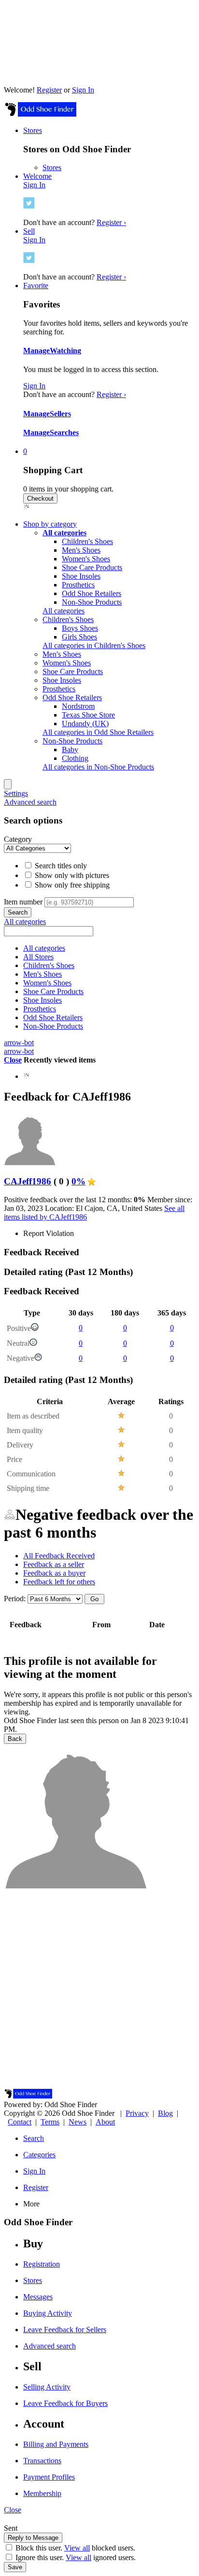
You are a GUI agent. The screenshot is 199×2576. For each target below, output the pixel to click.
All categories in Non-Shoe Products (98, 767)
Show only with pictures (71, 875)
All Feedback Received (59, 1556)
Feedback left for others (59, 1582)
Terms (50, 2122)
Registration (42, 2264)
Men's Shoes (81, 550)
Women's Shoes (86, 559)
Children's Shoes (87, 541)
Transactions (42, 2461)
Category (18, 839)
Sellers (60, 414)
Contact (20, 2122)
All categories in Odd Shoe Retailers (98, 732)
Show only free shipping (71, 885)
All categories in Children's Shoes (94, 645)
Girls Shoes (79, 637)
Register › (111, 222)
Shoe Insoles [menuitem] (62, 680)
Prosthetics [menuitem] (59, 689)
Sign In (83, 90)
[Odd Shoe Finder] (40, 114)
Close (13, 1060)
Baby (70, 750)
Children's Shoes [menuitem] (68, 619)
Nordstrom (78, 706)
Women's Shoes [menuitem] (67, 663)
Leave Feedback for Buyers (65, 2403)
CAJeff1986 (28, 1181)
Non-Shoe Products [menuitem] (72, 741)
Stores (52, 167)
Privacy (137, 2113)
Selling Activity (47, 2387)
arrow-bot (19, 1042)
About (105, 2122)
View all (77, 2548)
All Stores (38, 957)
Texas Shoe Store (88, 715)
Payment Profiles (49, 2477)
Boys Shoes (80, 628)
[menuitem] (64, 533)
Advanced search (30, 802)
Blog (165, 2113)
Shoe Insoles (81, 576)
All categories (64, 611)
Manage (36, 351)
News (78, 2122)
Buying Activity (48, 2313)
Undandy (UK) (85, 724)
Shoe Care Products (92, 567)
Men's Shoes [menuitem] (62, 654)
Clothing (75, 758)
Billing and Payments (56, 2444)
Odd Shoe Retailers (92, 593)
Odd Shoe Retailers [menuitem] (72, 697)
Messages (38, 2297)
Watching (65, 351)
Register (49, 90)
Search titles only (60, 866)
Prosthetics (78, 585)
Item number (23, 902)
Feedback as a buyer (54, 1573)
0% (78, 1181)
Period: (15, 1599)
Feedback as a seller (54, 1564)
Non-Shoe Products (92, 602)
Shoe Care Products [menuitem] (73, 671)
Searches (64, 432)
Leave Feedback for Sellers (65, 2330)
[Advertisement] (99, 1990)
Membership (42, 2493)
